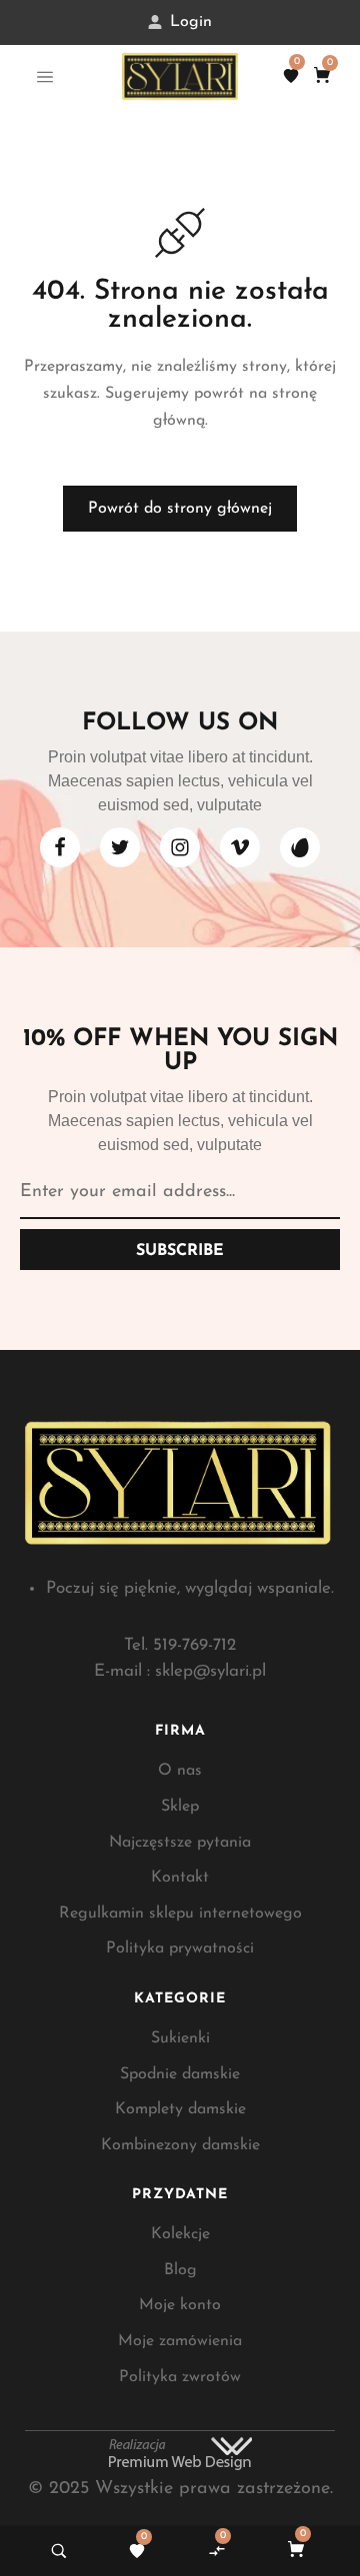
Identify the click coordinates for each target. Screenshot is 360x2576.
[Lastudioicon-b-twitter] (120, 847)
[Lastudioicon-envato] (300, 847)
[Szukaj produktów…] (59, 2551)
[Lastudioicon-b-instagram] (180, 847)
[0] (291, 76)
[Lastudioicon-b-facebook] (60, 847)
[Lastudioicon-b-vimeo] (240, 847)
